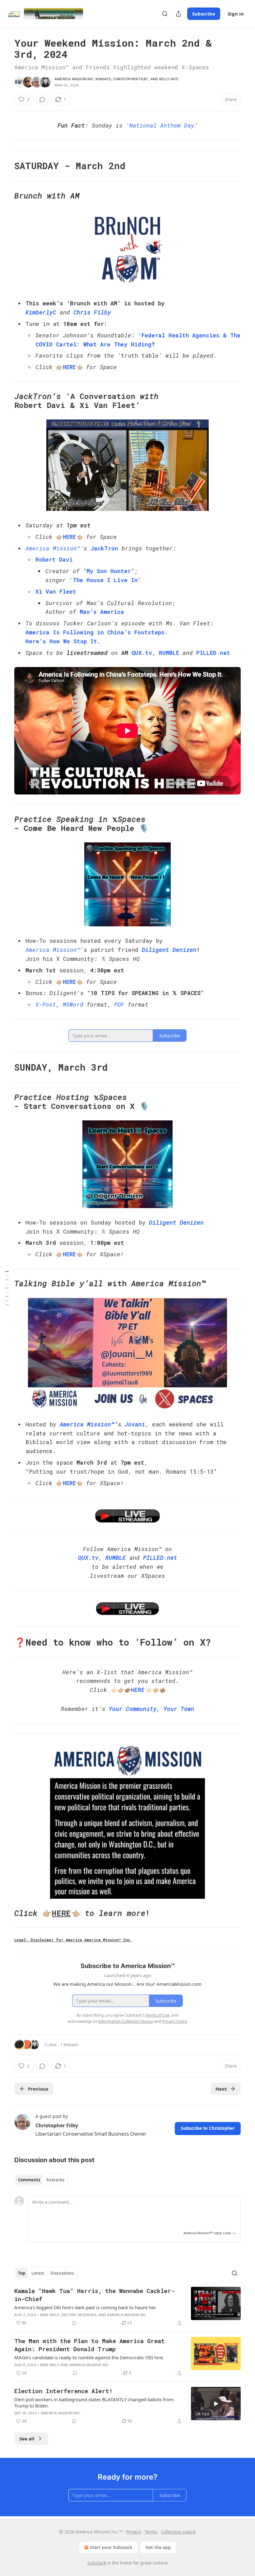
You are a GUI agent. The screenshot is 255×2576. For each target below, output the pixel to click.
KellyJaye (169, 79)
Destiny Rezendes (79, 2315)
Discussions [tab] (62, 2273)
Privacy (134, 2532)
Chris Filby (92, 312)
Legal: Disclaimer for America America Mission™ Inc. (73, 1940)
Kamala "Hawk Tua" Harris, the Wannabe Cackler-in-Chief (95, 2295)
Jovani (135, 1424)
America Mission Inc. (127, 2315)
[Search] (165, 14)
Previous (38, 2089)
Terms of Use (158, 2015)
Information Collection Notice (126, 2021)
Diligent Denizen (169, 950)
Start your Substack (111, 2547)
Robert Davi (54, 559)
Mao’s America (102, 612)
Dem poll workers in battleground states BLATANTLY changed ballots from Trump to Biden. (94, 2402)
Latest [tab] (38, 2273)
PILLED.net (213, 653)
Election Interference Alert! (63, 2391)
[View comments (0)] (42, 100)
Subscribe (204, 14)
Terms (151, 2532)
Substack (97, 2563)
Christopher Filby (131, 79)
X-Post (46, 1004)
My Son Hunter (109, 571)
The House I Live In (105, 580)
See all (27, 2439)
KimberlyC (41, 312)
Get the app (158, 2547)
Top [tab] (22, 2273)
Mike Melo (50, 2315)
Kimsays (103, 79)
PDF (119, 1004)
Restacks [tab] (55, 2180)
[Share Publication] (178, 14)
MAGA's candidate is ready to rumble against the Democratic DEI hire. (89, 2357)
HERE (69, 367)
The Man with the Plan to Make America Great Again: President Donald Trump (90, 2345)
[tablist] (41, 2180)
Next (221, 2089)
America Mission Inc (74, 79)
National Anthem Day (162, 125)
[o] (216, 2404)
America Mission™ (53, 548)
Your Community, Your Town (152, 1709)
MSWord (73, 1004)
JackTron (104, 548)
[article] (127, 2307)
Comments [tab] (29, 2180)
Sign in (236, 14)
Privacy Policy (174, 2021)
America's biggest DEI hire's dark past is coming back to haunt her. (85, 2307)
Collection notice (178, 2532)
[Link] (6, 166)
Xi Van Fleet (56, 591)
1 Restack (69, 2045)
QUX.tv (142, 653)
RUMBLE (169, 653)
